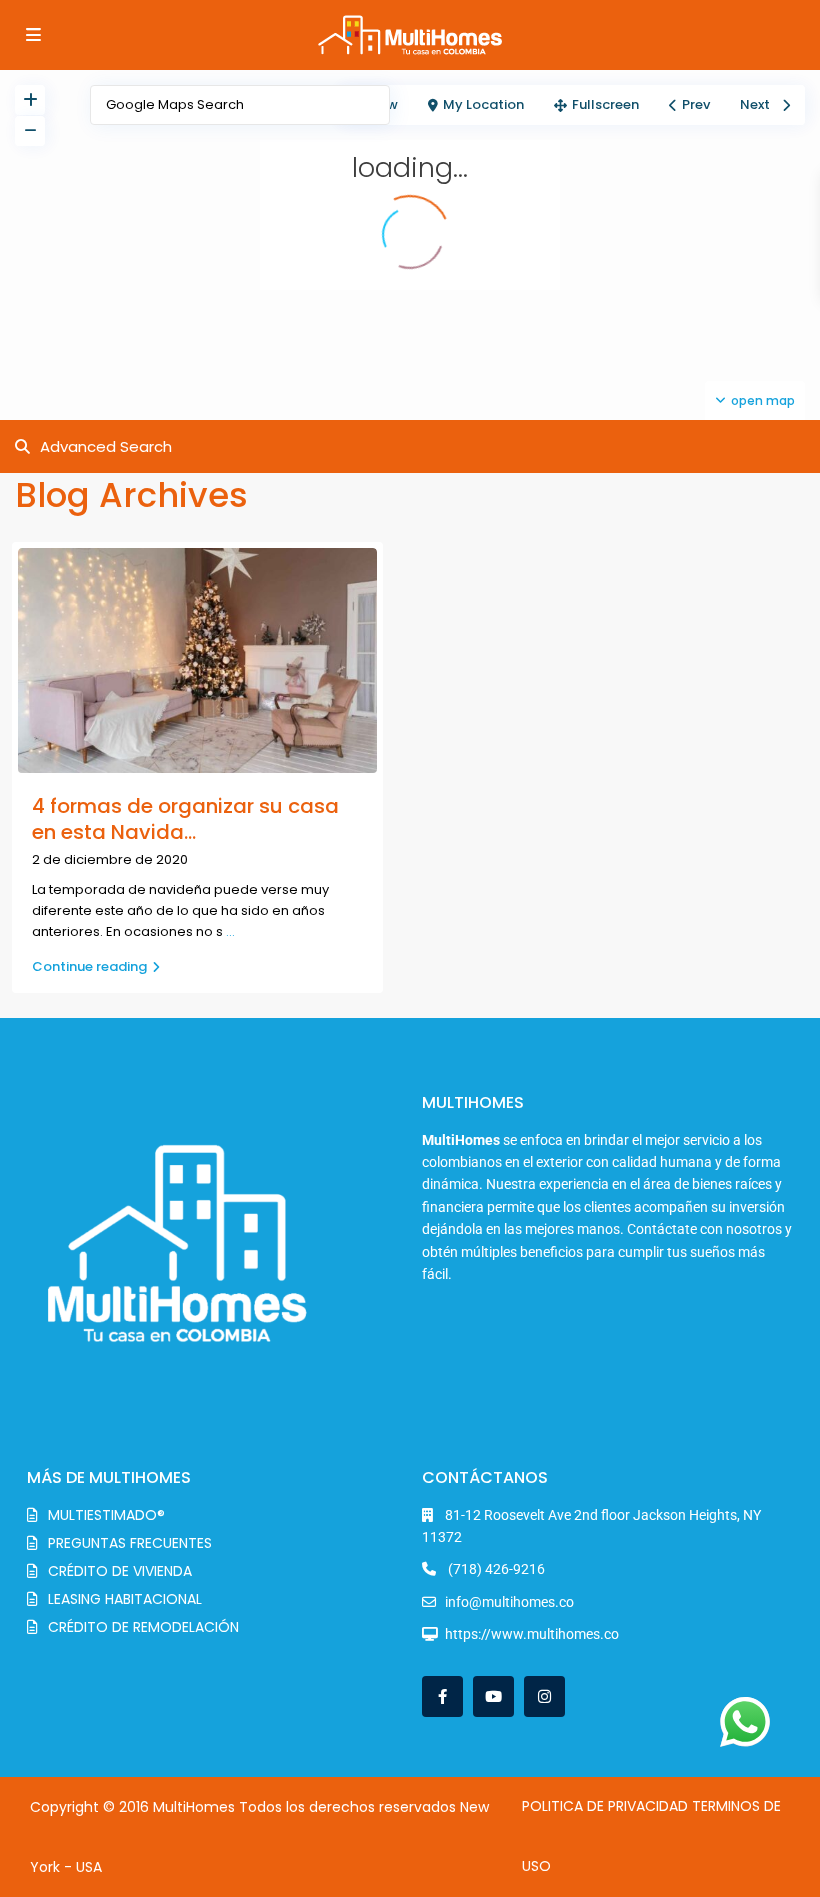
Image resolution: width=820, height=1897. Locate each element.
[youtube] (493, 1696)
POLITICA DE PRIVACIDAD (605, 1806)
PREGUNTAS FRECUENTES (130, 1543)
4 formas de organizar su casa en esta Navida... (185, 819)
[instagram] (544, 1696)
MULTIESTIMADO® (106, 1515)
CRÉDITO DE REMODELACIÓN (143, 1627)
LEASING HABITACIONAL (125, 1599)
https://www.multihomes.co (532, 1634)
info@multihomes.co (509, 1602)
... (230, 931)
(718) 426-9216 (495, 1569)
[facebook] (442, 1696)
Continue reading (89, 966)
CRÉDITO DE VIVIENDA (120, 1571)
